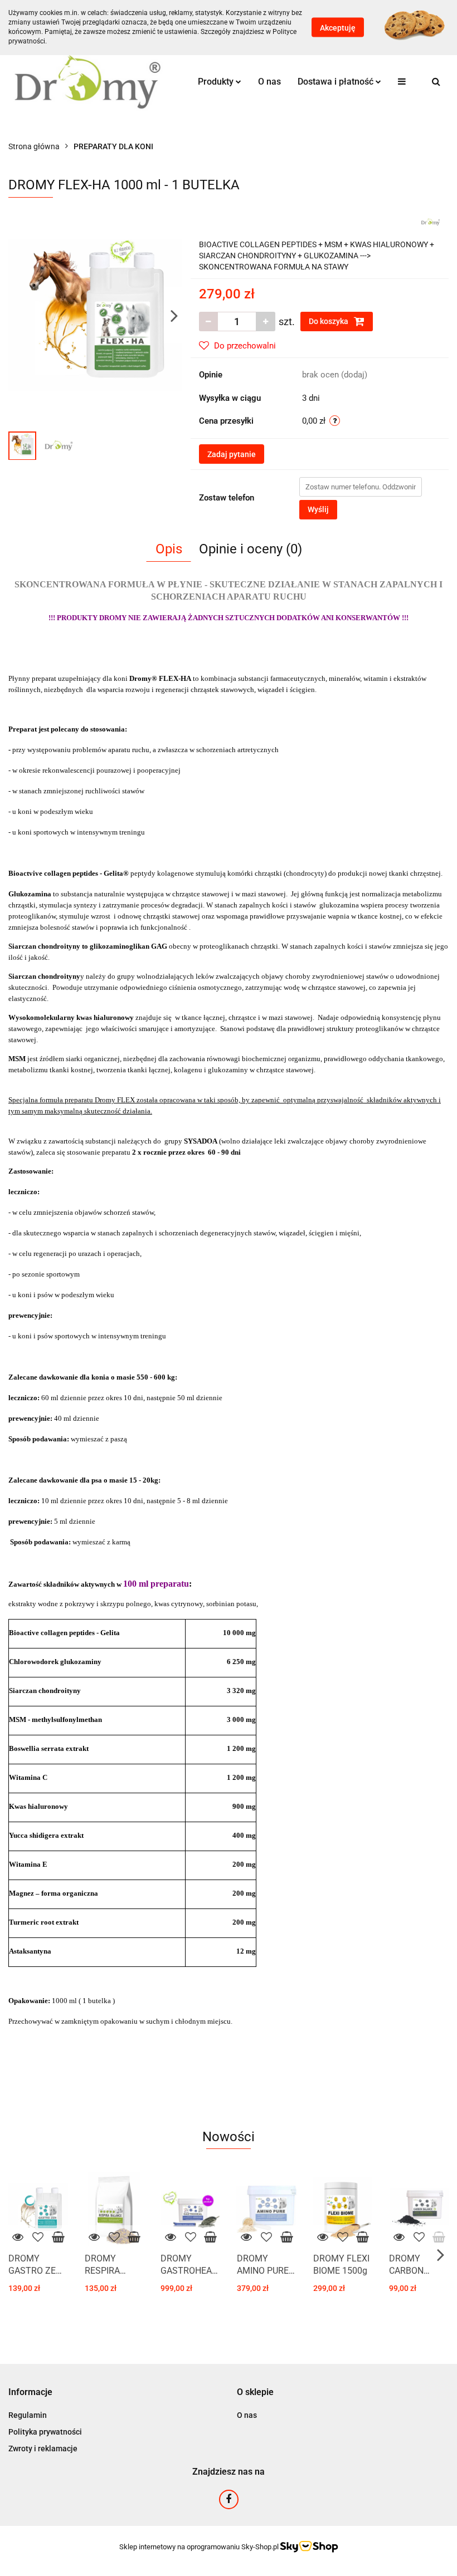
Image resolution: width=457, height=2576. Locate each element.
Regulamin (28, 2415)
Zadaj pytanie (232, 454)
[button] (30, 2393)
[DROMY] (431, 221)
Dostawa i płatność (337, 82)
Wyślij (318, 509)
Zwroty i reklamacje (43, 2449)
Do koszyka (329, 321)
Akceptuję (338, 28)
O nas (269, 82)
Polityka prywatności (45, 2432)
